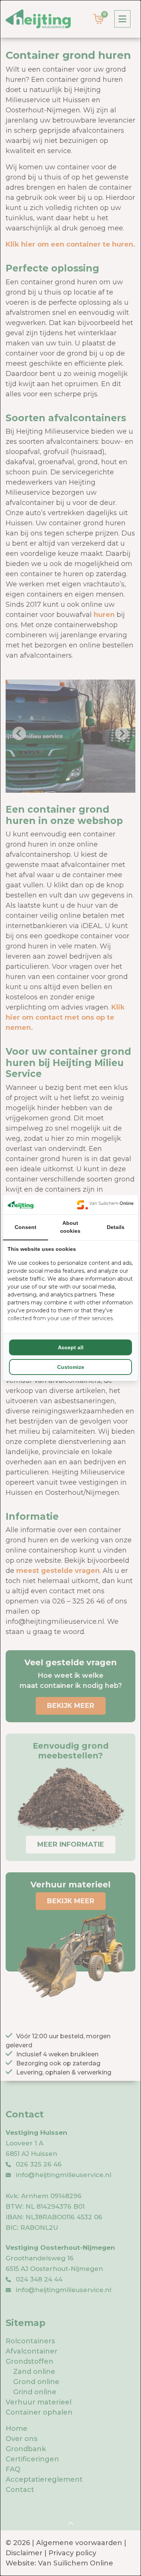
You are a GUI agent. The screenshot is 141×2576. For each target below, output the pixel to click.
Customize (71, 1367)
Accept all (71, 1347)
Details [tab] (116, 1227)
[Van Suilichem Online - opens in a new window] (105, 1205)
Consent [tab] (26, 1227)
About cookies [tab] (70, 1227)
